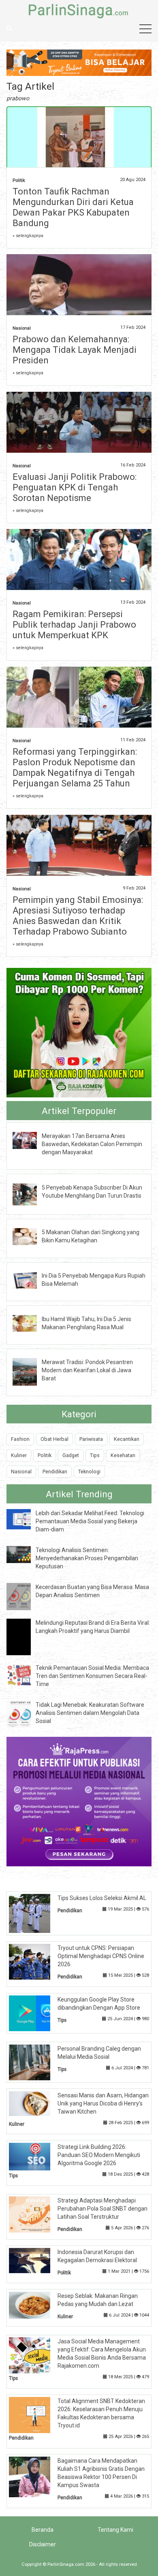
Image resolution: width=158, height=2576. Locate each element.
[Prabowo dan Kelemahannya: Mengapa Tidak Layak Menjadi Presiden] (79, 287)
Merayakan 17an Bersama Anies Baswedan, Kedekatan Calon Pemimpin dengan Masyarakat (92, 1144)
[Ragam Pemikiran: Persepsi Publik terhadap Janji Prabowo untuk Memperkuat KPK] (79, 563)
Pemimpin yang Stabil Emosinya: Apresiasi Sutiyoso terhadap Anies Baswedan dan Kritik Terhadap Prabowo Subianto (78, 916)
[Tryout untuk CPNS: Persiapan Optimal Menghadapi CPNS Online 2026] (36, 1961)
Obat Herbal (54, 1439)
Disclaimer (43, 2544)
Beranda (43, 2530)
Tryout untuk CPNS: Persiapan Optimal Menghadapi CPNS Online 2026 (101, 1956)
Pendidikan (55, 1472)
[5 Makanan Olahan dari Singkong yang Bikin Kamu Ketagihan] (31, 1236)
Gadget (71, 1455)
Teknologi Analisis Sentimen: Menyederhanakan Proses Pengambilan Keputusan (87, 1558)
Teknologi (89, 1472)
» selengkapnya (28, 236)
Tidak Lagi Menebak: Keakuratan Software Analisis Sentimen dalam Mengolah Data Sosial (90, 1713)
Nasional (22, 328)
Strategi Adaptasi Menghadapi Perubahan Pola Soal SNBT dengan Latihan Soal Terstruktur (102, 2209)
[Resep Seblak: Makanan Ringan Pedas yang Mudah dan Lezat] (36, 2304)
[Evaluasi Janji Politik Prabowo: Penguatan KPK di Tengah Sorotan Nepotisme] (79, 425)
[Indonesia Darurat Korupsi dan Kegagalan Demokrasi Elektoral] (36, 2260)
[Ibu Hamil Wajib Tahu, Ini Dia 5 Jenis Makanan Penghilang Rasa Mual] (31, 1323)
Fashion (20, 1439)
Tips (95, 1455)
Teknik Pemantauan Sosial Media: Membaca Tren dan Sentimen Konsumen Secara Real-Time (92, 1676)
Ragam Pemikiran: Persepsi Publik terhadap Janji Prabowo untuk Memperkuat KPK (74, 625)
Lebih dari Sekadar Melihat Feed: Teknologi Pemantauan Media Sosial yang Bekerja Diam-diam (90, 1521)
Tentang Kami (115, 2530)
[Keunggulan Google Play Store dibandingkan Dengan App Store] (36, 2013)
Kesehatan (123, 1455)
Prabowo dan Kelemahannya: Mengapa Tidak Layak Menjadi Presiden (75, 350)
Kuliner (19, 1455)
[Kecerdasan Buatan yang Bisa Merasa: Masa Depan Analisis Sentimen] (25, 1596)
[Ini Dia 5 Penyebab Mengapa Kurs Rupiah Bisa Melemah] (31, 1280)
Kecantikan (127, 1439)
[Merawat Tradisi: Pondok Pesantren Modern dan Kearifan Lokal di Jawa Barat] (31, 1371)
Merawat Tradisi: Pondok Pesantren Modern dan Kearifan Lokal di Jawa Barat (87, 1370)
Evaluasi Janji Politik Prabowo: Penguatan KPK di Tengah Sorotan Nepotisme (75, 487)
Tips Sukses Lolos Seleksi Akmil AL (102, 1898)
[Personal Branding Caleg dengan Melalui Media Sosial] (36, 2062)
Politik (19, 180)
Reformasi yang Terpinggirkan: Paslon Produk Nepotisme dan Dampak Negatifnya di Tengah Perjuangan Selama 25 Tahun (75, 768)
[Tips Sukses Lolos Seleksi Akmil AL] (36, 1913)
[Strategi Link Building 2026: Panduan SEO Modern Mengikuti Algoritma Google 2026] (36, 2156)
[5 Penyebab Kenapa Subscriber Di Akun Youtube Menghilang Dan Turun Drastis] (31, 1194)
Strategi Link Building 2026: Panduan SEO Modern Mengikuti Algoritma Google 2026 (99, 2155)
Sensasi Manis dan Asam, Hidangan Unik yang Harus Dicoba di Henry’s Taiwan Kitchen (103, 2103)
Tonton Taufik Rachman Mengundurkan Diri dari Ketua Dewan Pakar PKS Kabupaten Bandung (73, 207)
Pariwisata (91, 1439)
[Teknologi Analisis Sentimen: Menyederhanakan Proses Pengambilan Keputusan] (25, 1554)
